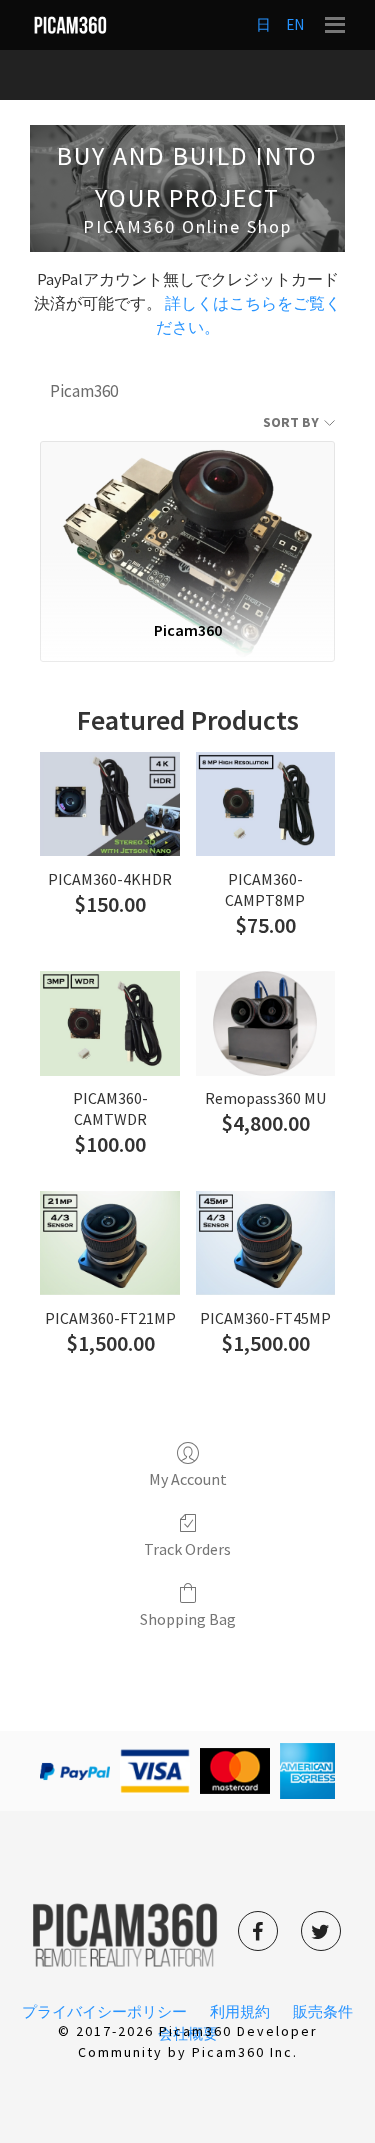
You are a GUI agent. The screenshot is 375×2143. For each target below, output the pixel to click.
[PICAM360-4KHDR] (109, 804)
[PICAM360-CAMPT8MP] (265, 804)
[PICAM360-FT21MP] (109, 1243)
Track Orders (187, 1549)
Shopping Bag (188, 1619)
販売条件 (323, 2011)
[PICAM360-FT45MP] (265, 1243)
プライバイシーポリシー (104, 2011)
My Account (188, 1479)
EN (295, 24)
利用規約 (240, 2011)
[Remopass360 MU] (265, 1023)
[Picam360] (187, 522)
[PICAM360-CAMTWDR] (109, 1023)
